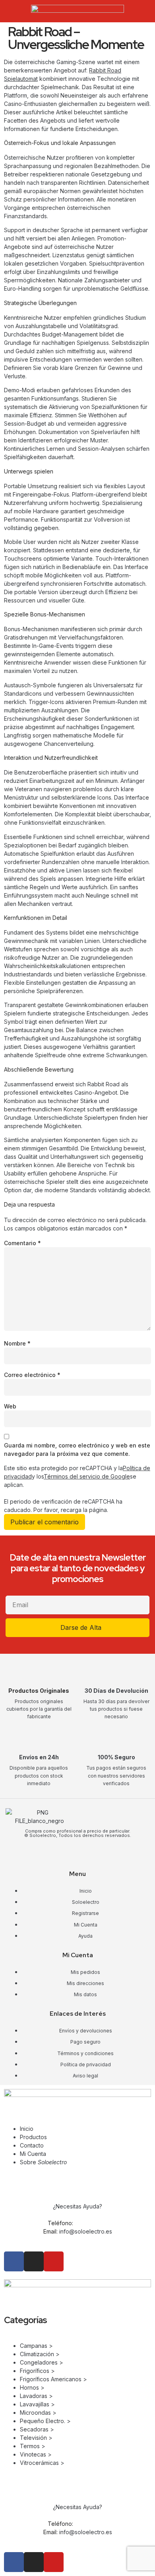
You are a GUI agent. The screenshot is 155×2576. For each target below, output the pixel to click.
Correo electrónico (32, 1375)
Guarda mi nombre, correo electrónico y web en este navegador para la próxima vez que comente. (77, 1449)
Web (10, 1406)
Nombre (17, 1343)
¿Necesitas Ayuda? (77, 2206)
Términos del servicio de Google (87, 1476)
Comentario (22, 1243)
